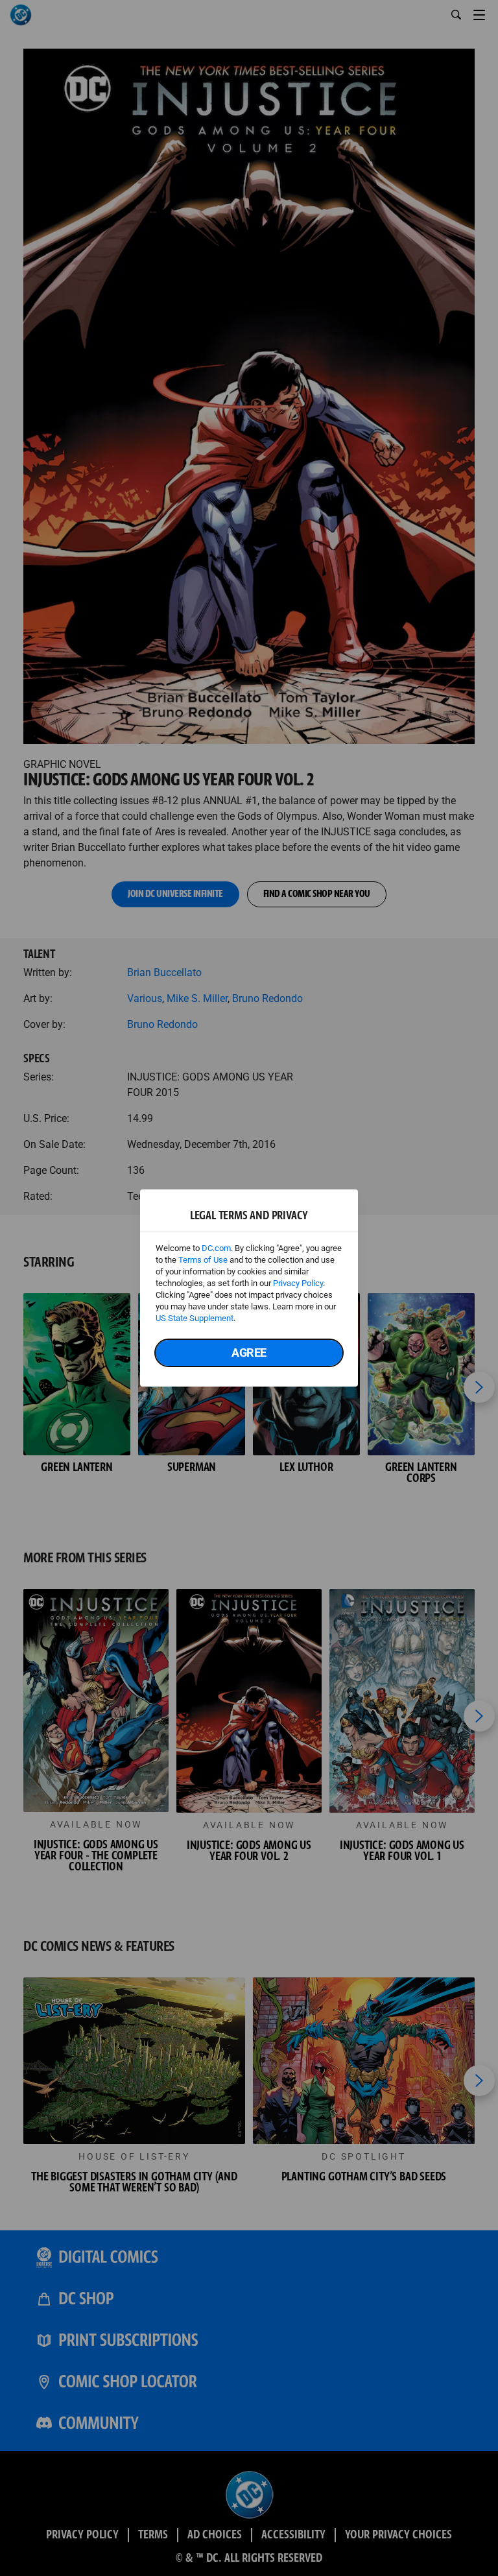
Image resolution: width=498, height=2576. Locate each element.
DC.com (216, 1248)
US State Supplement (195, 1318)
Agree (249, 1353)
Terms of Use (203, 1260)
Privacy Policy (298, 1283)
